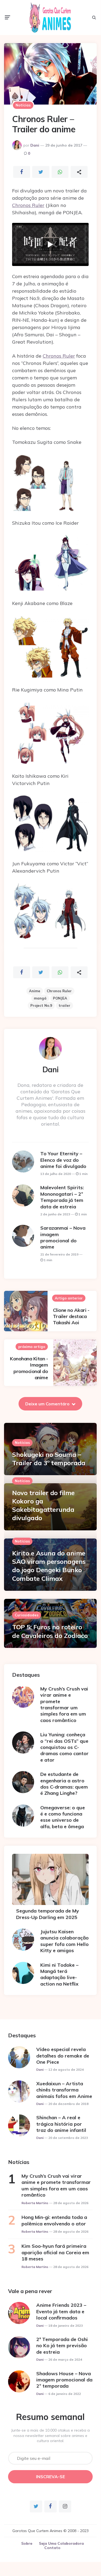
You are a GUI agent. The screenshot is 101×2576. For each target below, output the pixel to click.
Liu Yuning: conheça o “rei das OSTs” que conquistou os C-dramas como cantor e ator (64, 1747)
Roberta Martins (35, 2203)
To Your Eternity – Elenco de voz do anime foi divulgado (63, 1160)
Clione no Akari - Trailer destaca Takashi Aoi (71, 1316)
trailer (64, 1005)
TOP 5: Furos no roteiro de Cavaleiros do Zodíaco (50, 1631)
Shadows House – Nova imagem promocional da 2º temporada (64, 2380)
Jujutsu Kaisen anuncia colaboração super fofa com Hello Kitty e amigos (64, 1941)
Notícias (23, 105)
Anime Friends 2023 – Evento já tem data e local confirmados (61, 2311)
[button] (50, 244)
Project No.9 (41, 1005)
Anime (35, 991)
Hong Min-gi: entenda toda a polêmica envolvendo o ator (54, 2220)
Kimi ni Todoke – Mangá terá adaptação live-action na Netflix (59, 1974)
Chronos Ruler (28, 205)
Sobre (27, 2543)
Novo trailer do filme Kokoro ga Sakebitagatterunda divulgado (43, 1505)
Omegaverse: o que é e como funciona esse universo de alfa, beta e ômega (63, 1817)
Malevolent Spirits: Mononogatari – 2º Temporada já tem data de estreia (62, 1197)
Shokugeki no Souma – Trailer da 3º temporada (49, 1459)
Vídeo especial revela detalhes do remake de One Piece (63, 2056)
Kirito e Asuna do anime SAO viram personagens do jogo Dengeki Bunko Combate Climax (49, 1566)
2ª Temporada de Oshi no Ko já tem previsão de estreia (62, 2346)
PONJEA (60, 998)
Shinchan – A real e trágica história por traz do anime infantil (61, 2124)
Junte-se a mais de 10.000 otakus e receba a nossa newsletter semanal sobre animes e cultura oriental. (50, 2435)
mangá (40, 998)
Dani (35, 145)
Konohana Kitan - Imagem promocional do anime (29, 1368)
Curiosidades (27, 1615)
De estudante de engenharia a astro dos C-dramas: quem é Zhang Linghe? (64, 1784)
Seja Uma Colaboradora (61, 2543)
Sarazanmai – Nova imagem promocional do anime (63, 1237)
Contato (52, 2548)
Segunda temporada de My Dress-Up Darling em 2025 (48, 1914)
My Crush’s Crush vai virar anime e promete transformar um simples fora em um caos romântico (64, 1704)
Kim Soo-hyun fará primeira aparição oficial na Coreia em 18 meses (55, 2252)
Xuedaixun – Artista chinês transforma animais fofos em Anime (64, 2090)
